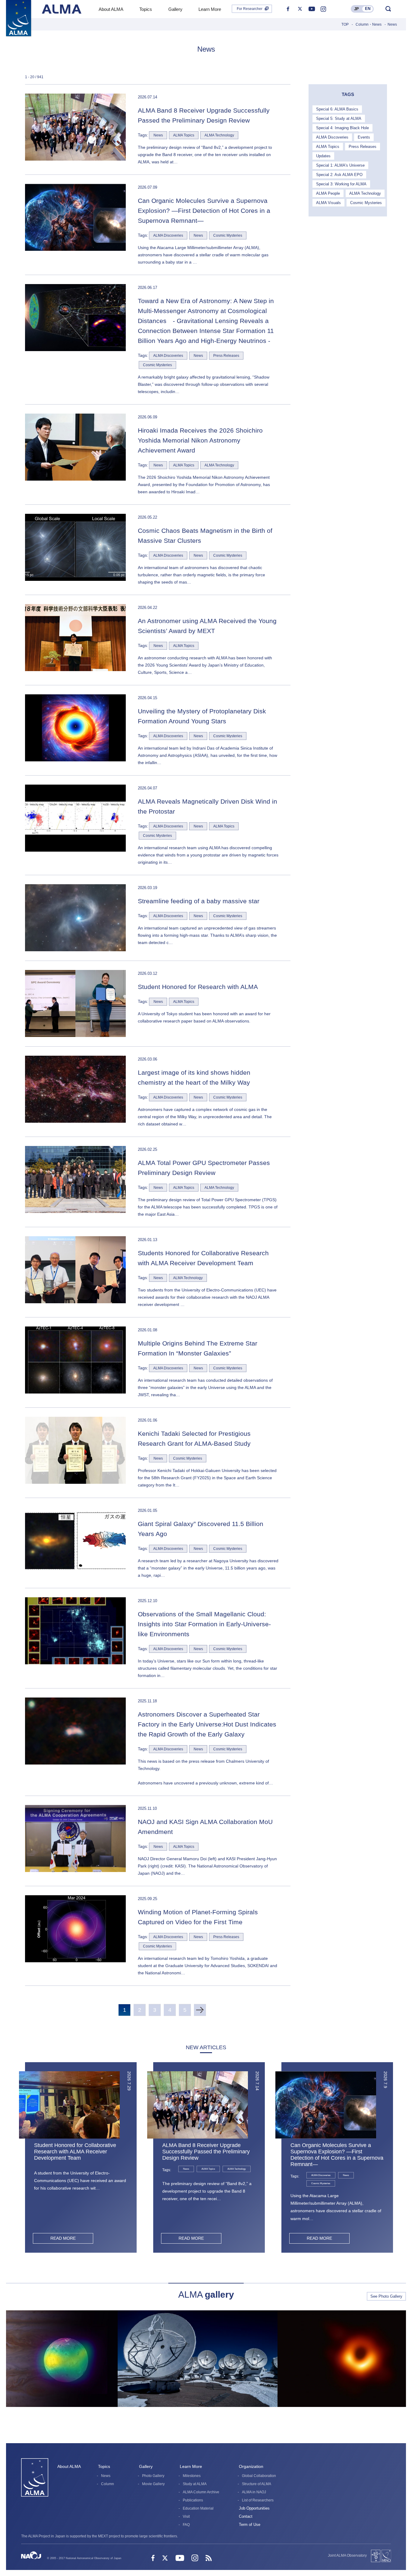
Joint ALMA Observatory (347, 2555)
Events (364, 137)
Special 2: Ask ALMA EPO (339, 175)
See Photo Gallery (386, 2296)
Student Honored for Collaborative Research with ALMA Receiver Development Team (75, 2152)
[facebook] (288, 9)
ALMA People (328, 193)
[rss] (209, 2559)
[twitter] (300, 9)
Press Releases (363, 147)
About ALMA (69, 2466)
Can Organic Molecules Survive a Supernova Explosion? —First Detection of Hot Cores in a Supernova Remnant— (337, 2155)
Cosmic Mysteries (366, 203)
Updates (323, 156)
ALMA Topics (328, 147)
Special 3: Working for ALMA (341, 184)
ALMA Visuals (328, 203)
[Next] (200, 2010)
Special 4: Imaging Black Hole (342, 128)
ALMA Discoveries (332, 137)
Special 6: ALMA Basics (337, 109)
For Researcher (250, 9)
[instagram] (323, 9)
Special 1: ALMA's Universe (340, 165)
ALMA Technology (365, 193)
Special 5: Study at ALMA (339, 118)
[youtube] (312, 9)
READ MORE (63, 2238)
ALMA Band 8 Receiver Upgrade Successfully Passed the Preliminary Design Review (206, 2152)
